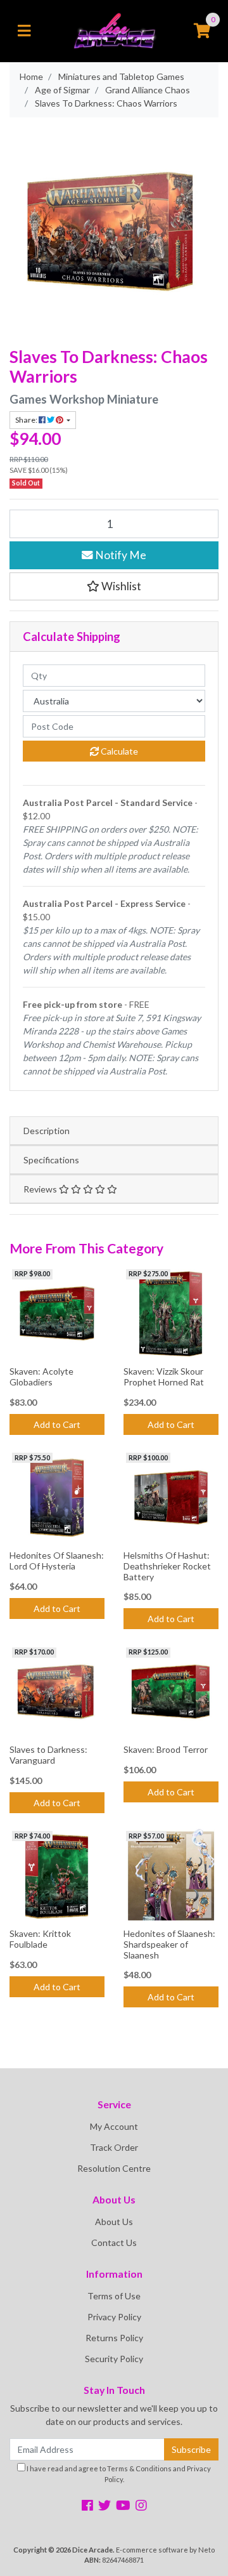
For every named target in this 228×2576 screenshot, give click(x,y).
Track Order (114, 2147)
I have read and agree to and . (118, 2474)
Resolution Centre (114, 2168)
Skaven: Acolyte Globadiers (41, 1377)
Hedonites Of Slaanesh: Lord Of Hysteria (57, 1561)
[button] (114, 586)
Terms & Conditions (139, 2468)
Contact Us (114, 2242)
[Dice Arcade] (114, 30)
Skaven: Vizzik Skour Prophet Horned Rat (164, 1377)
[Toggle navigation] (24, 31)
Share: (27, 420)
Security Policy (114, 2359)
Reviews (41, 1189)
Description (47, 1131)
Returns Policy (114, 2338)
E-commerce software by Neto (165, 2550)
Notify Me (120, 555)
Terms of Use (114, 2296)
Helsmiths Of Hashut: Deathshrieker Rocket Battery (167, 1566)
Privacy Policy (114, 2317)
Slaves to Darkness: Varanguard (48, 1755)
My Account (114, 2126)
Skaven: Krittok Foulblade (40, 1939)
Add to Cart (57, 1424)
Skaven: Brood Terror (166, 1749)
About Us (114, 2222)
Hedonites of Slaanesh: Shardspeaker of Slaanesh (169, 1944)
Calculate (118, 751)
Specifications (51, 1160)
